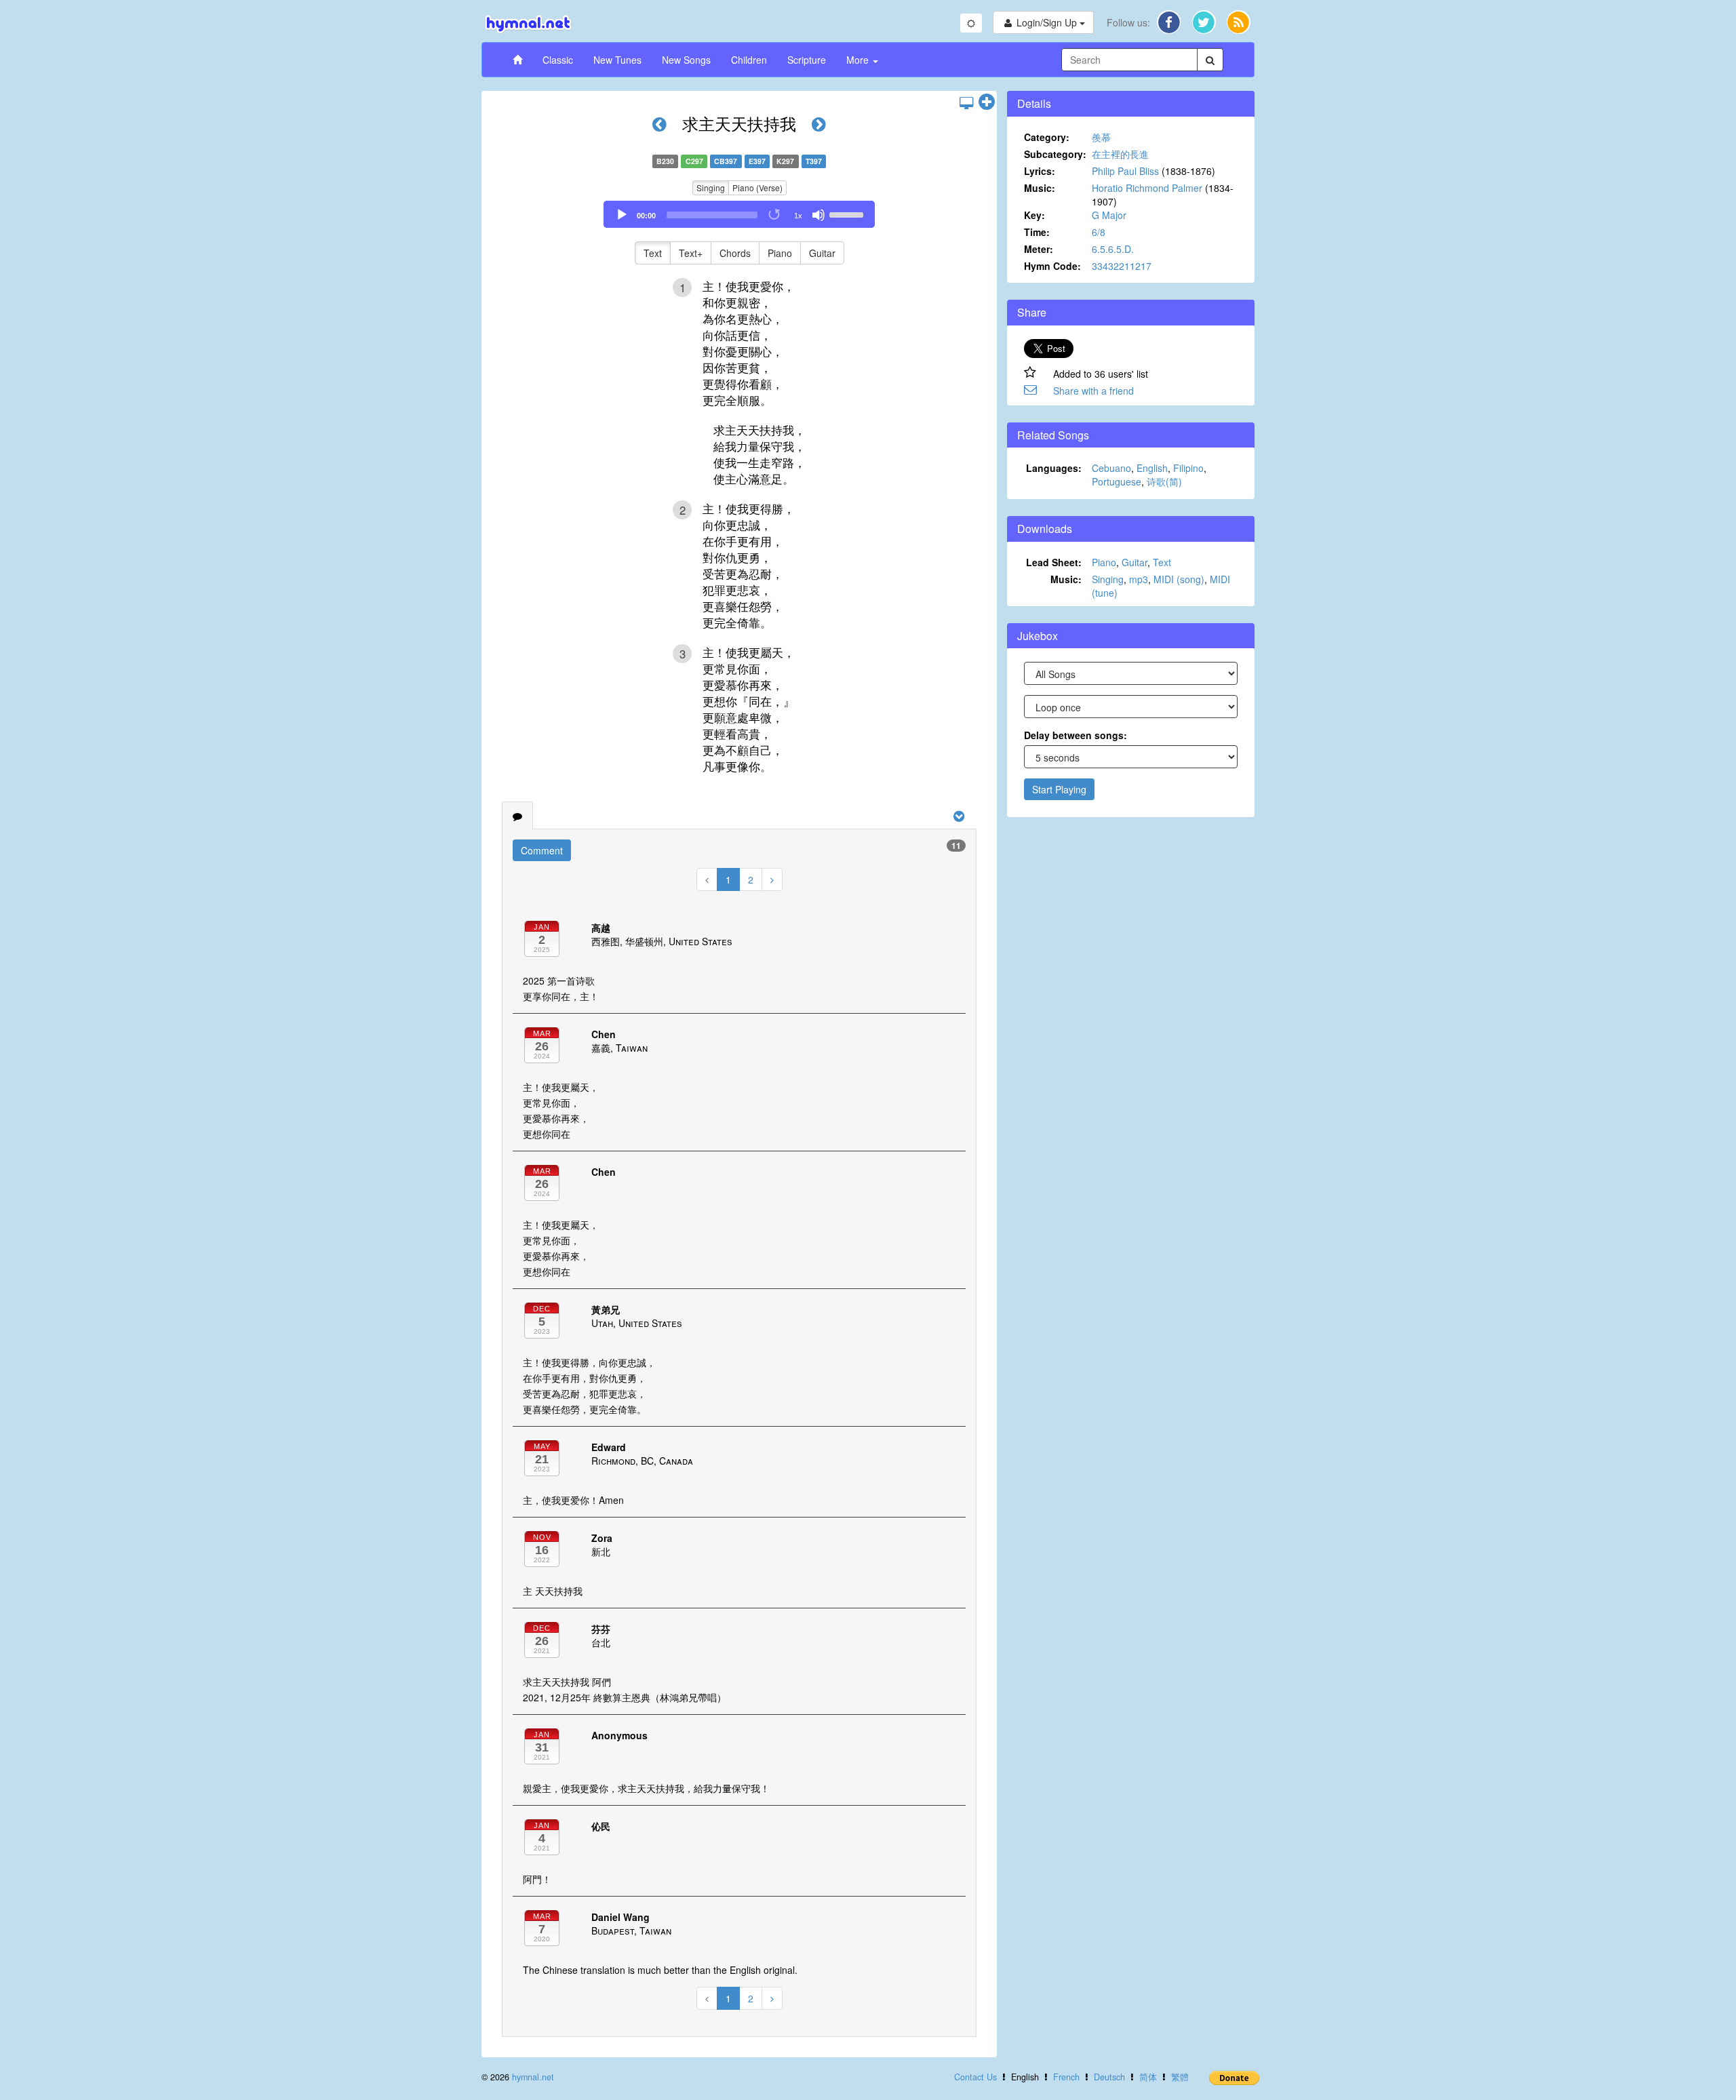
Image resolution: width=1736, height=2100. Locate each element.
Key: (1034, 215)
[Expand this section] (987, 102)
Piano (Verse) (757, 187)
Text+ (691, 253)
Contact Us (975, 2077)
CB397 (726, 161)
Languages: (1054, 468)
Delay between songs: (1076, 735)
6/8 (1099, 232)
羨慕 (1101, 137)
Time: (1037, 232)
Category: (1047, 137)
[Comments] (517, 816)
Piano (780, 253)
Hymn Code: (1052, 266)
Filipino (1188, 468)
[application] (739, 214)
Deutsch (1109, 2077)
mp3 (1139, 579)
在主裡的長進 (1120, 154)
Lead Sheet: (1054, 562)
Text (653, 253)
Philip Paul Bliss (1125, 171)
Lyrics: (1040, 171)
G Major (1109, 215)
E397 (757, 161)
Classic (558, 60)
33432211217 (1122, 266)
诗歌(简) (1164, 481)
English (1152, 468)
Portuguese (1117, 481)
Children (749, 60)
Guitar (822, 253)
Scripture (807, 60)
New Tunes (617, 60)
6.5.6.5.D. (1113, 249)
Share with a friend (1093, 391)
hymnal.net (533, 2077)
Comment (542, 850)
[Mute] (818, 215)
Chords (735, 253)
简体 (1148, 2077)
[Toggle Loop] (775, 215)
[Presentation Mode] (966, 102)
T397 (814, 161)
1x (798, 216)
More (859, 60)
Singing (711, 187)
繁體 (1180, 2077)
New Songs (686, 60)
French (1066, 2077)
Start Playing (1059, 789)
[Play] (622, 215)
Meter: (1039, 249)
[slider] (848, 214)
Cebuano (1111, 468)
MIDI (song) (1179, 579)
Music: (1040, 188)
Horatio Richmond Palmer (1147, 188)
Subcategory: (1055, 154)
